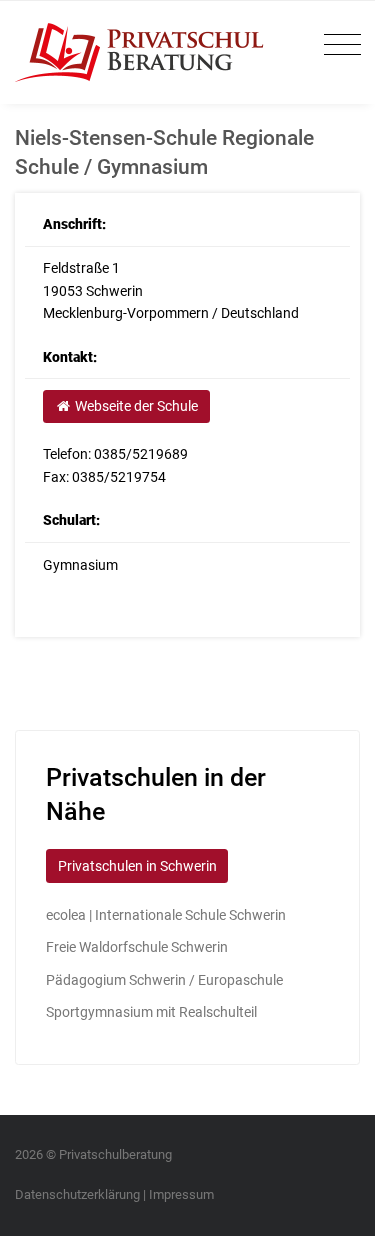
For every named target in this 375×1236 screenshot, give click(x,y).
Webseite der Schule (135, 406)
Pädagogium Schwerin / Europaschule (164, 980)
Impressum (181, 1194)
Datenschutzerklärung (77, 1194)
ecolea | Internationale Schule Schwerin (166, 915)
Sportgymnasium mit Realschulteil (151, 1012)
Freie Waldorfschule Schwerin (137, 947)
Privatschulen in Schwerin (137, 866)
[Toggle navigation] (337, 45)
